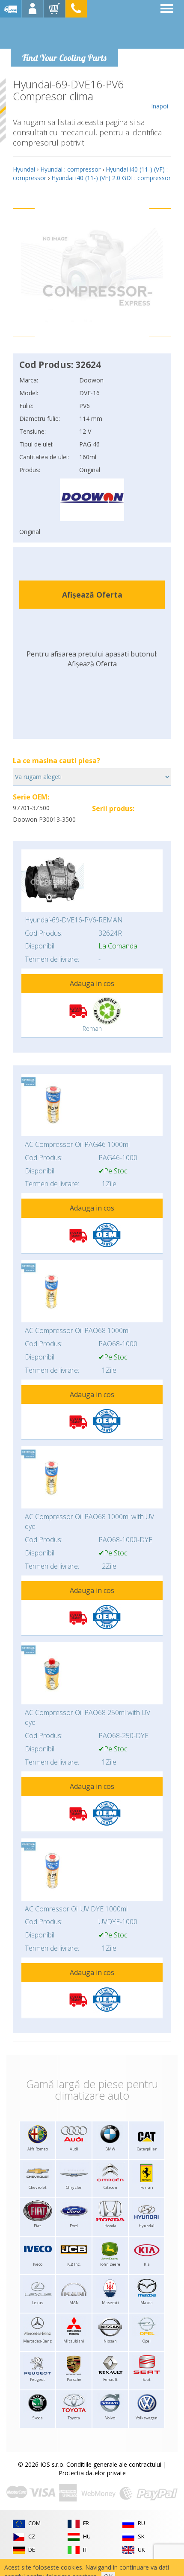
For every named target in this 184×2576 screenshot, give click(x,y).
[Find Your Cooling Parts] (64, 32)
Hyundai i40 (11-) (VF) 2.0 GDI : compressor (111, 178)
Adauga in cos (92, 983)
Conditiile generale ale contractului (114, 2464)
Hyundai (24, 169)
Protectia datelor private (92, 2473)
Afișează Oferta (92, 595)
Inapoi (160, 106)
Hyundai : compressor (70, 169)
